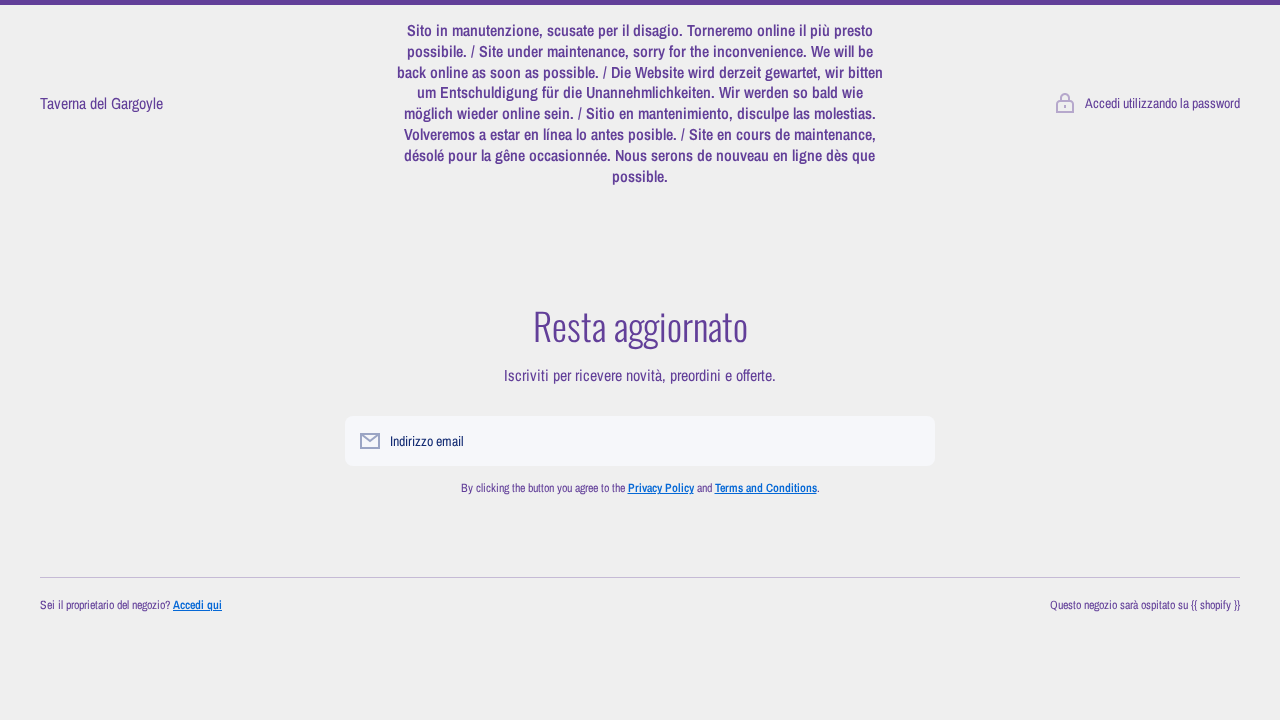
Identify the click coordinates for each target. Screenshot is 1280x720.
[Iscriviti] (910, 441)
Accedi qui (197, 605)
